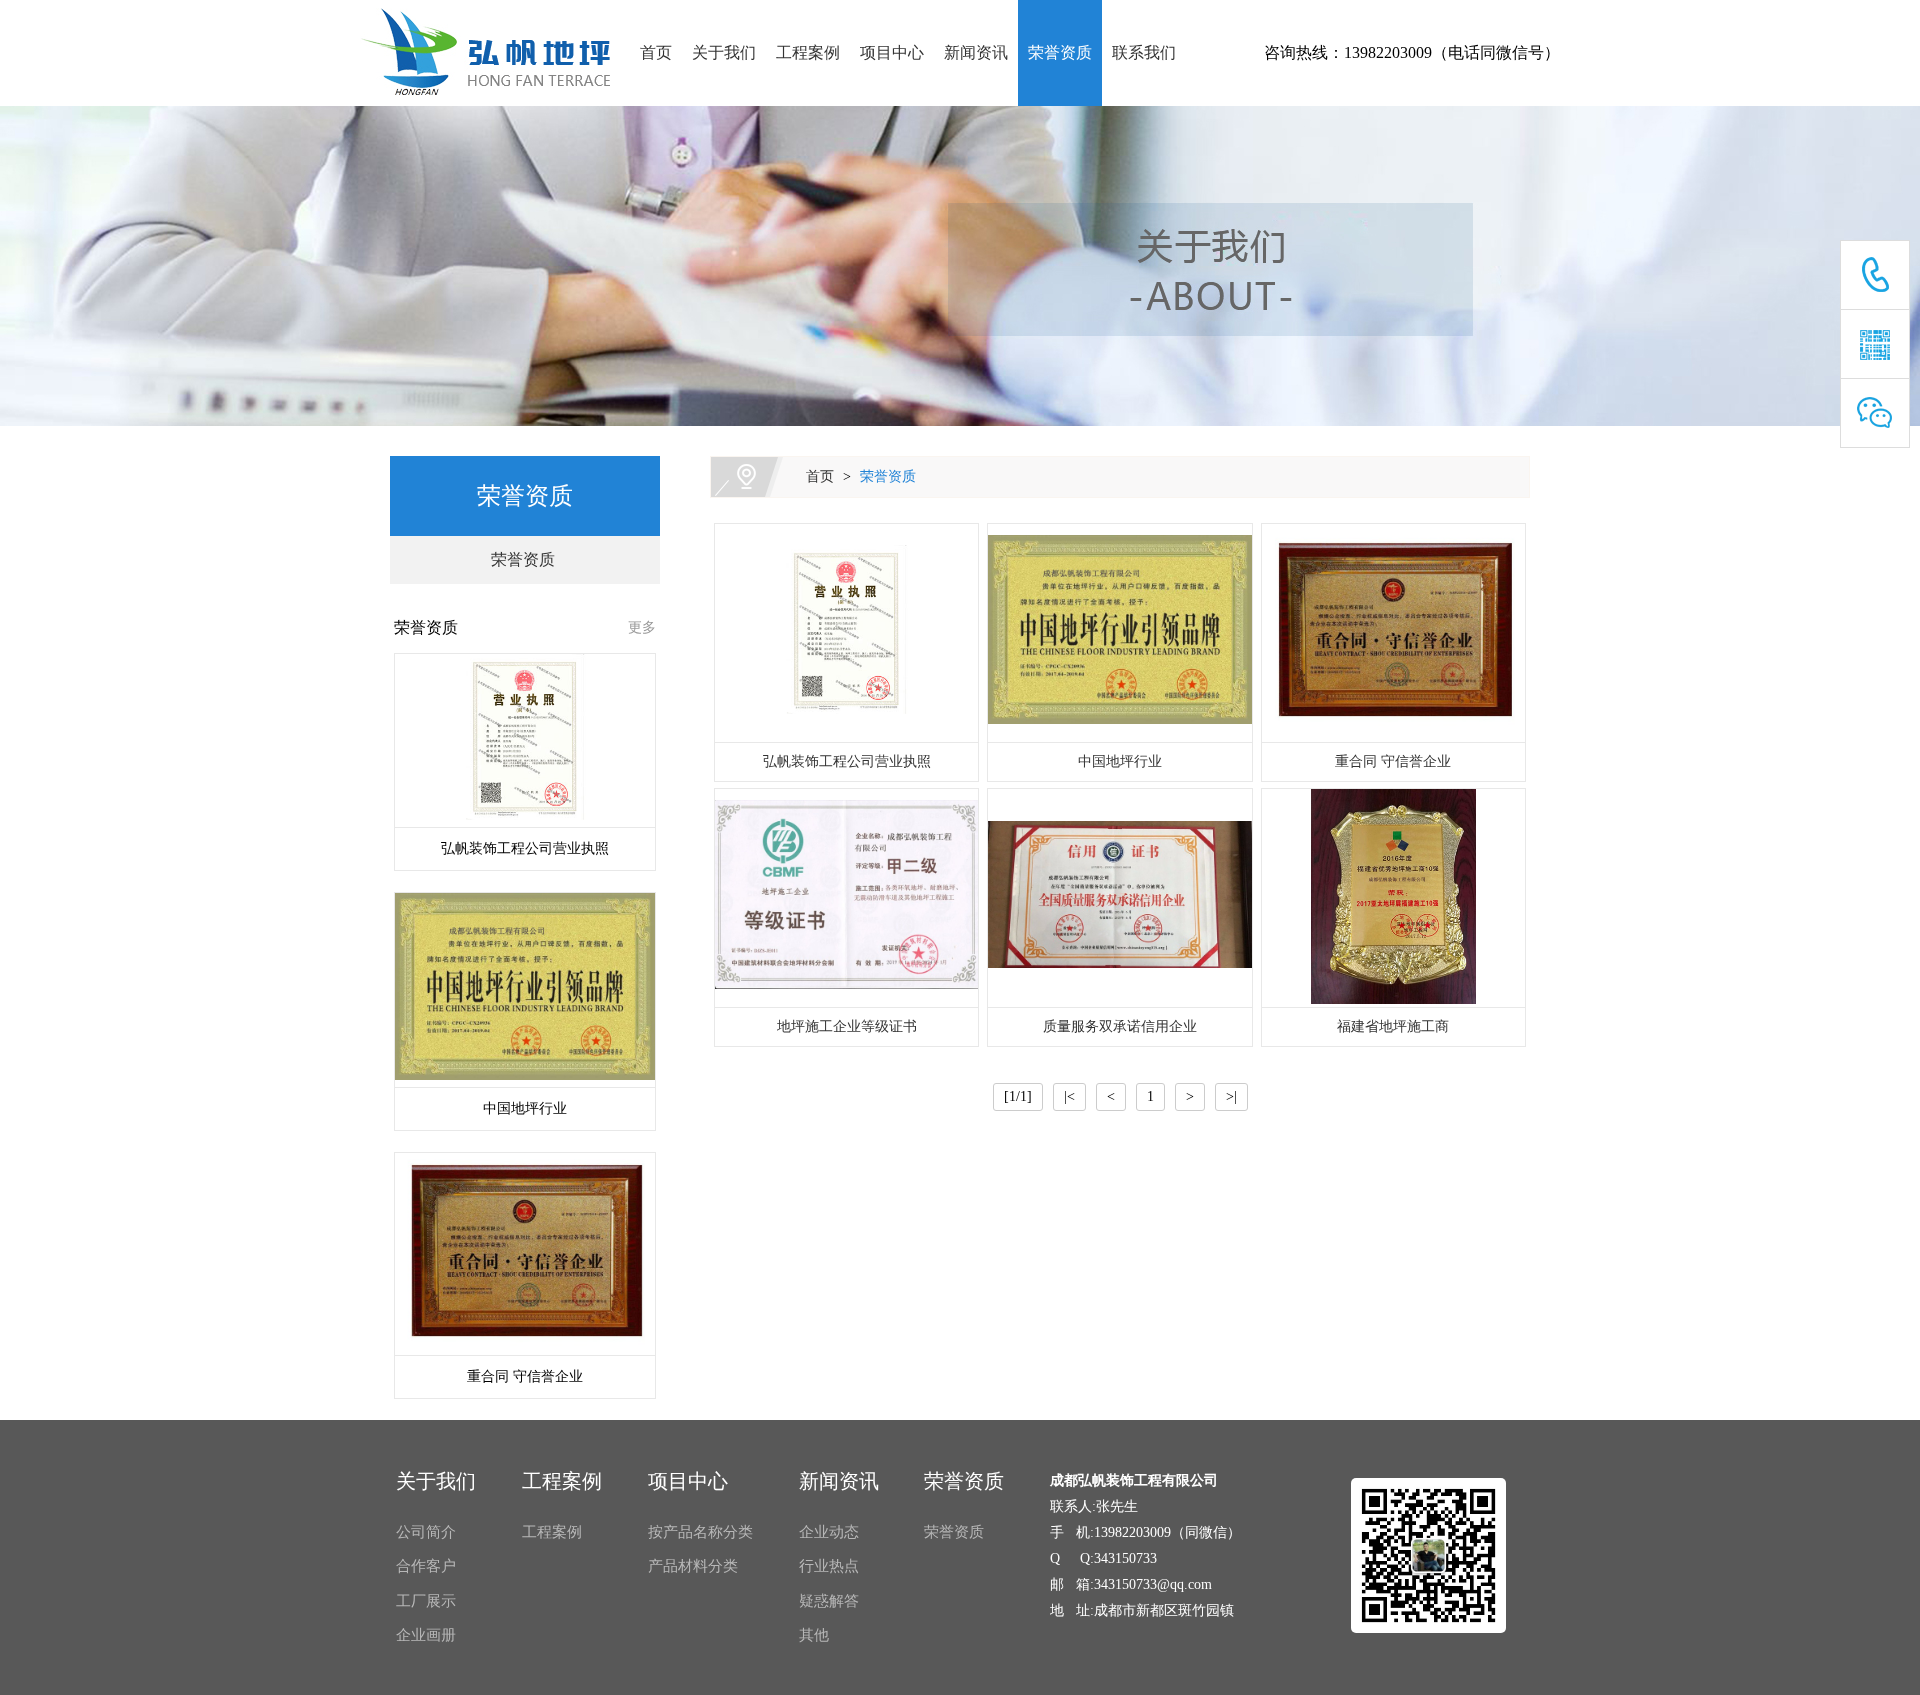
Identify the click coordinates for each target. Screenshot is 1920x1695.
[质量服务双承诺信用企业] (1119, 898)
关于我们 (724, 52)
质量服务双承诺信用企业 (1120, 1026)
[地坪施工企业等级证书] (846, 898)
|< (1069, 1096)
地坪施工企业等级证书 (847, 1026)
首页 (656, 52)
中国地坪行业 (1120, 761)
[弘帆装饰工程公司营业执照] (846, 632)
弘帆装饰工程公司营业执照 (847, 761)
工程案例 (808, 52)
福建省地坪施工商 (1393, 1026)
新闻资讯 (976, 52)
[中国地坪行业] (1119, 633)
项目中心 (892, 52)
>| (1231, 1096)
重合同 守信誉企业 (1393, 761)
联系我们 (1144, 52)
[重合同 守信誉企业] (1393, 633)
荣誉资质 (1060, 52)
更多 (642, 627)
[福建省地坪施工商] (1393, 898)
